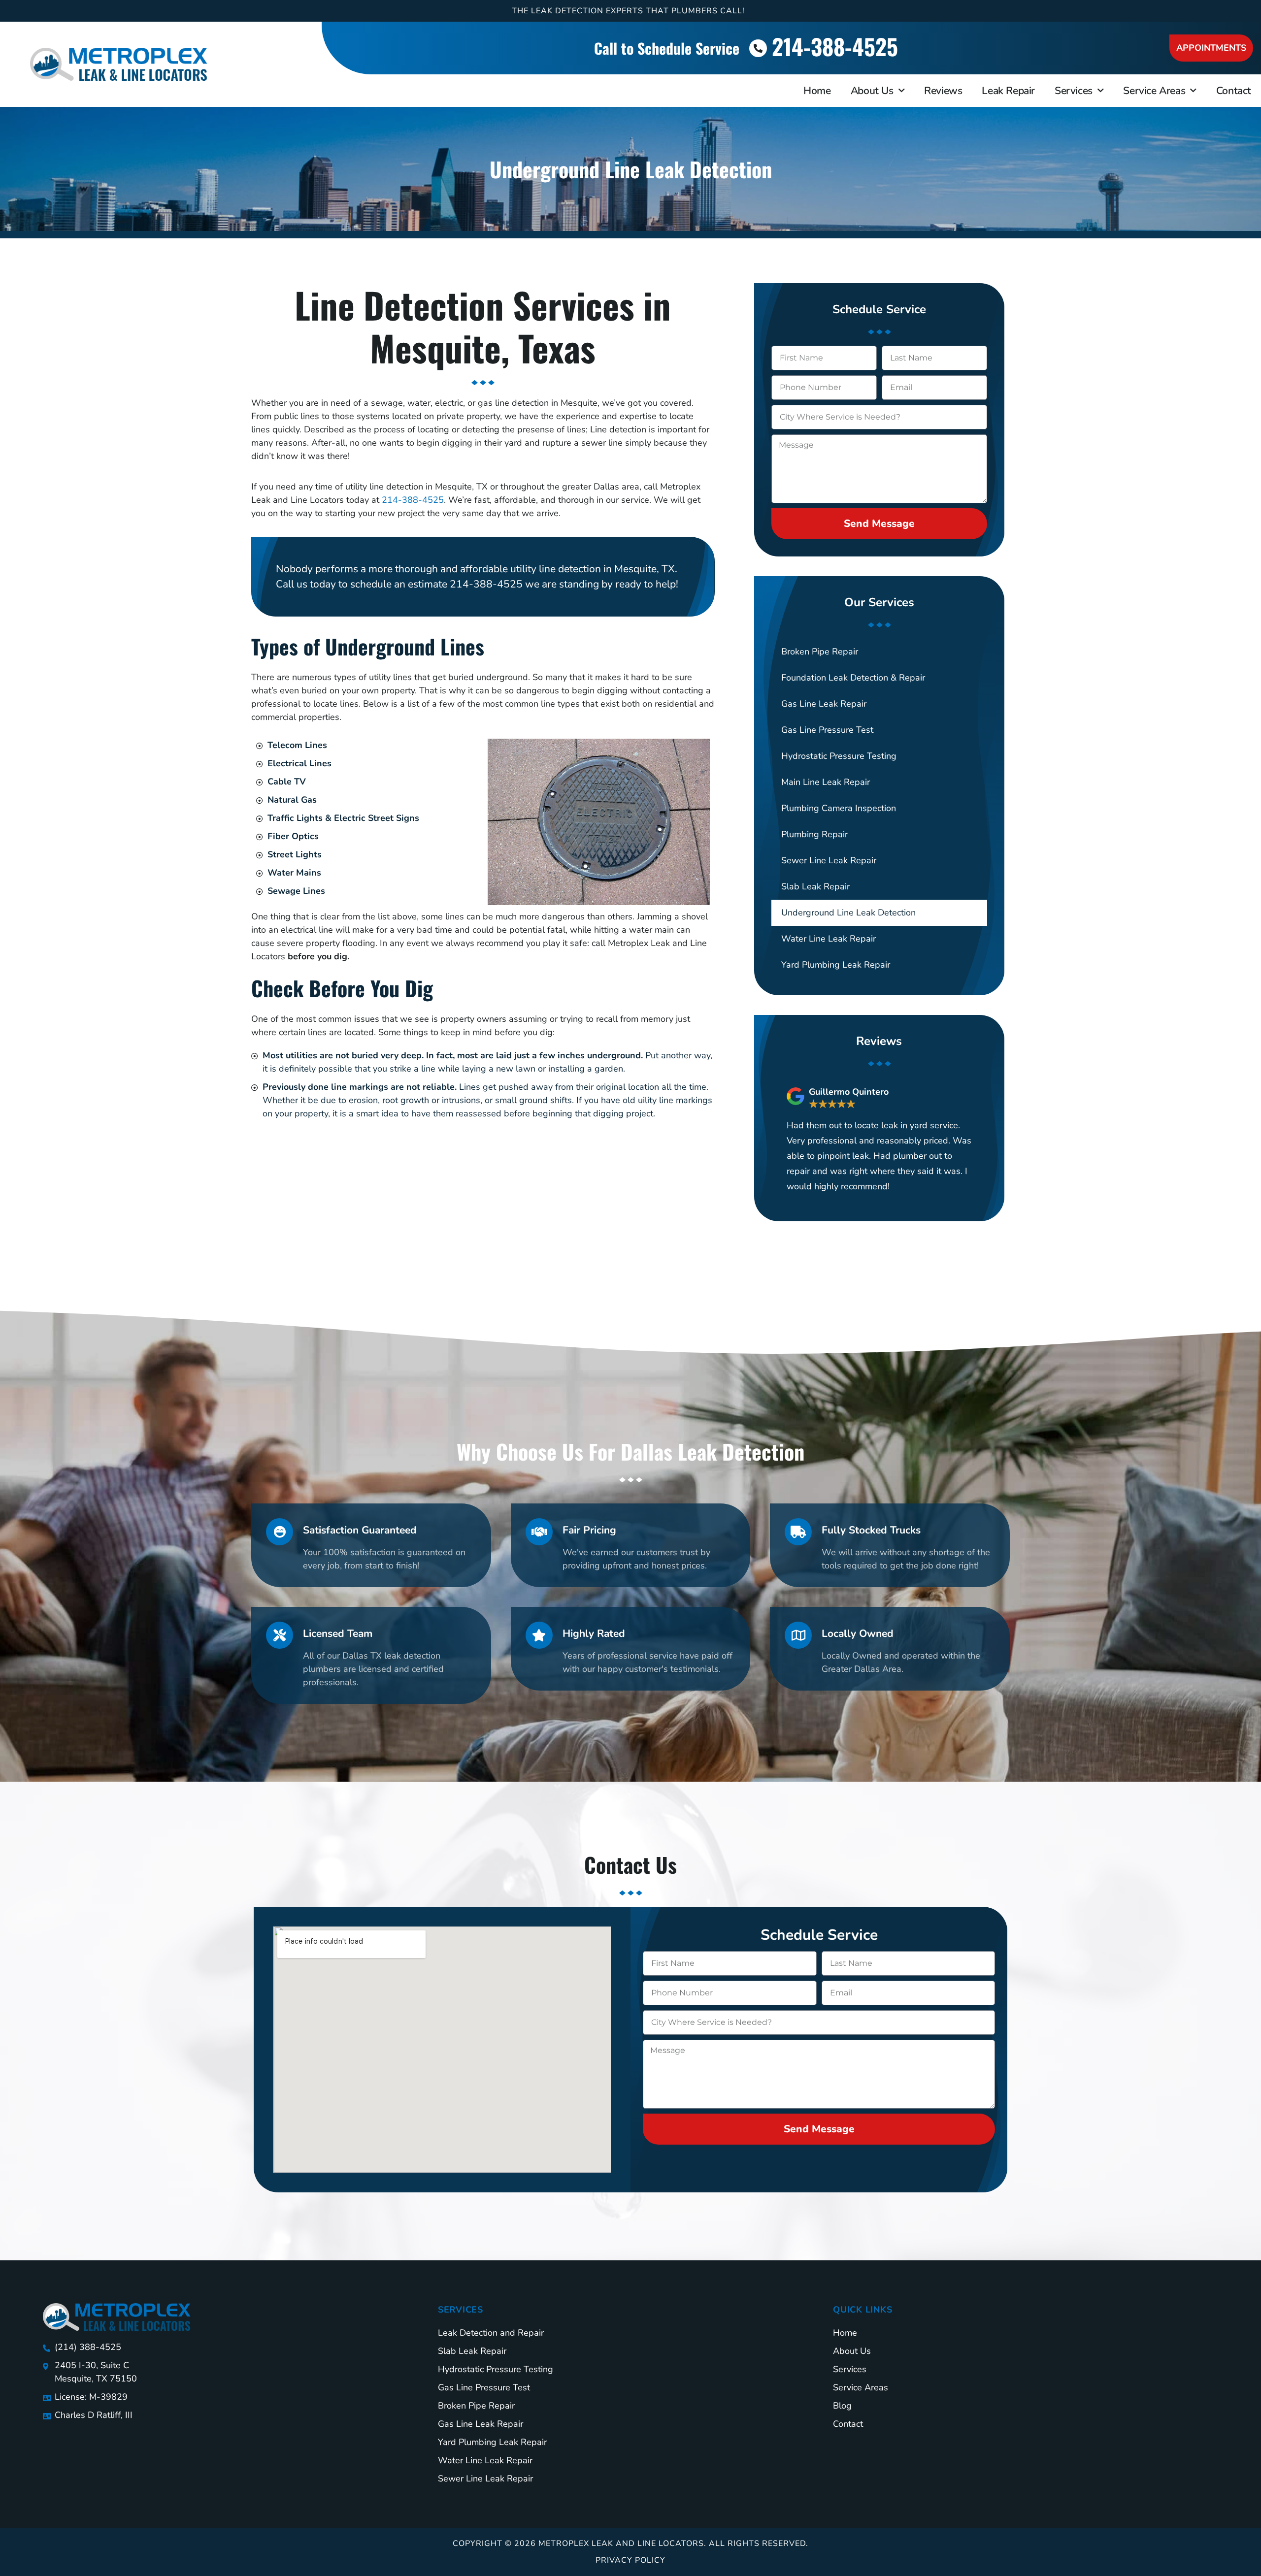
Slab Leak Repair (815, 886)
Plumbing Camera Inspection (839, 808)
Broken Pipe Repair (820, 652)
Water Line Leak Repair (829, 939)
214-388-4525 (835, 46)
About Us (872, 91)
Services (1074, 91)
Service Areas (1154, 91)
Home (817, 91)
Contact (1234, 91)
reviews (943, 91)
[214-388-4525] (758, 48)
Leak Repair (1008, 91)
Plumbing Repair (814, 834)
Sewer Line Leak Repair (829, 860)
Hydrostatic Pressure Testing (839, 756)
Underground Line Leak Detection (848, 913)
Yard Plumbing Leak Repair (836, 965)
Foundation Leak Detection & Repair (853, 678)
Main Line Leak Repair (826, 782)
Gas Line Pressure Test (827, 730)
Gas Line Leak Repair (824, 704)
